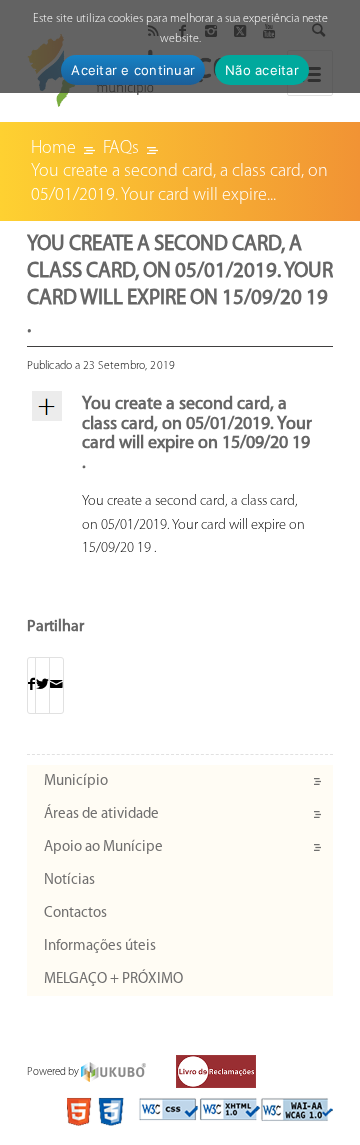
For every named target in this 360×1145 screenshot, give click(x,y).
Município (76, 781)
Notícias (69, 880)
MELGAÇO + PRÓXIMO (113, 979)
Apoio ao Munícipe (103, 847)
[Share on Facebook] (31, 685)
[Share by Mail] (56, 685)
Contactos (75, 913)
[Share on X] (42, 685)
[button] (180, 435)
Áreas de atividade (101, 814)
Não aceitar (262, 70)
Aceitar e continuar (133, 70)
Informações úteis (100, 946)
